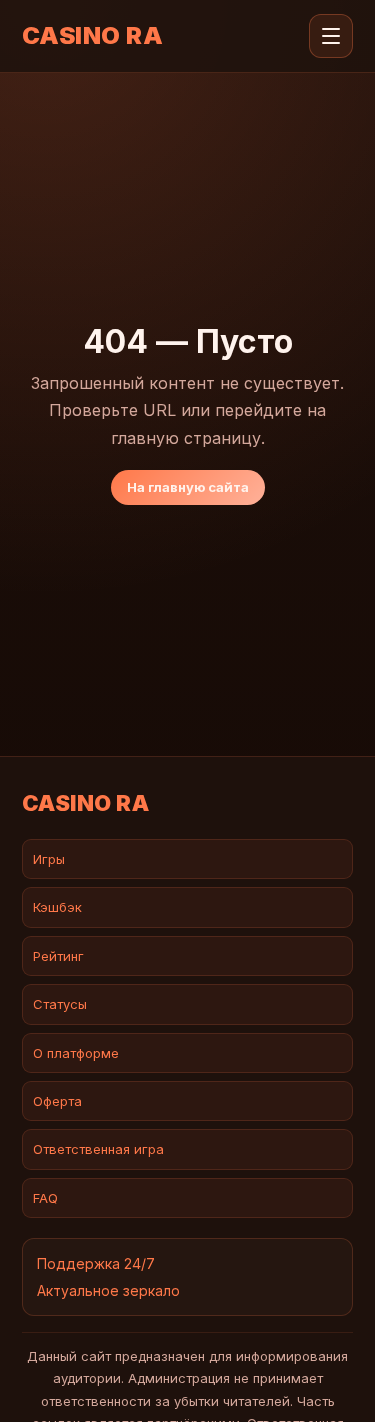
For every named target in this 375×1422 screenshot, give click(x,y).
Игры (49, 859)
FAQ (45, 1198)
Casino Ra (92, 36)
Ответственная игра (98, 1149)
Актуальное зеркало (108, 1290)
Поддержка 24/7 (96, 1263)
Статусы (60, 1004)
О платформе (76, 1053)
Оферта (57, 1101)
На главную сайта (188, 487)
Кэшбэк (57, 907)
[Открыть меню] (331, 36)
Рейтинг (58, 956)
